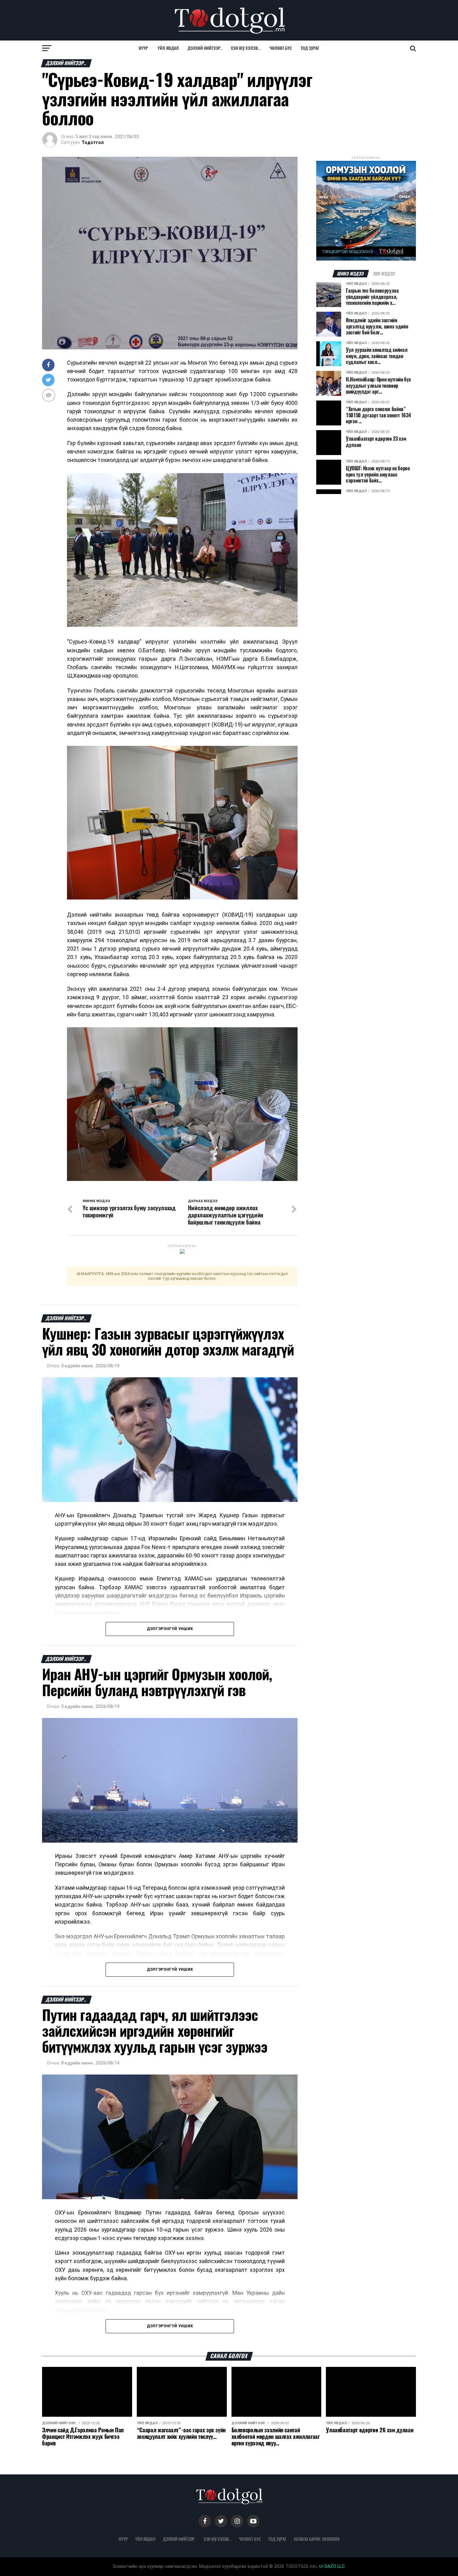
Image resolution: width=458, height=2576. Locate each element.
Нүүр (143, 48)
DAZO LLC (334, 2566)
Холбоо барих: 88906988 (317, 2539)
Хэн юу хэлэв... (246, 48)
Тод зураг (310, 48)
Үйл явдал (168, 48)
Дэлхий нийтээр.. (205, 48)
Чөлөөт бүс (281, 48)
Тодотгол (93, 142)
